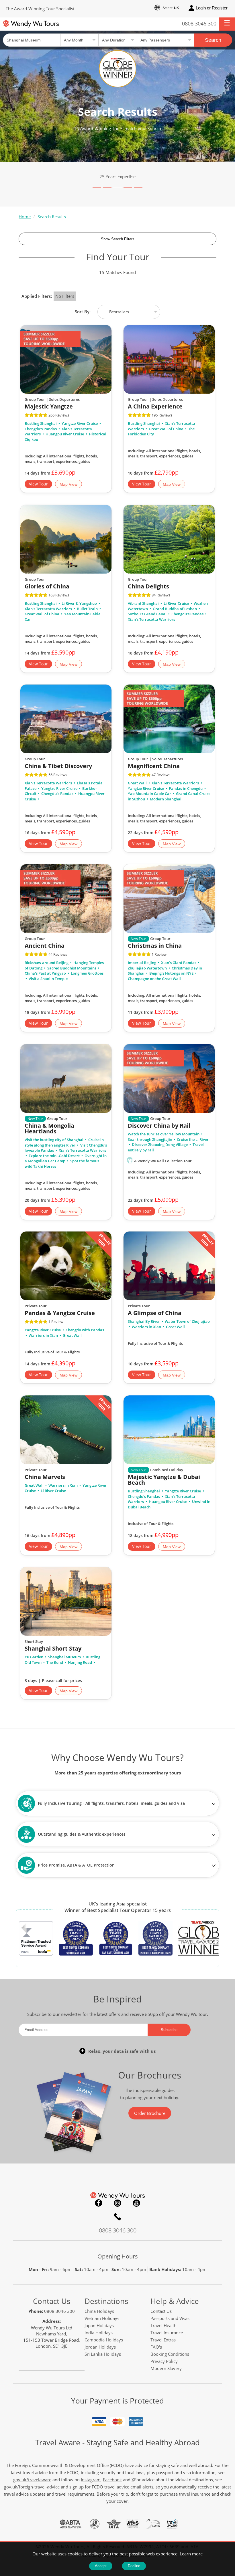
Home (25, 217)
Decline (134, 2566)
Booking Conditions (170, 2354)
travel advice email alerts (129, 2487)
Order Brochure (150, 2113)
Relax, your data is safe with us (122, 2051)
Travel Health (163, 2325)
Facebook (99, 2203)
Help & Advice (175, 2301)
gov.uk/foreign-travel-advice (32, 2487)
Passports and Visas (170, 2318)
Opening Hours (118, 2256)
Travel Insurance (167, 2333)
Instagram (117, 2203)
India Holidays (99, 2333)
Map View (68, 485)
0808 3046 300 (199, 23)
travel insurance (195, 2494)
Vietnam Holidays (102, 2318)
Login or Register (212, 8)
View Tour (38, 484)
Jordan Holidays (100, 2347)
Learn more (191, 2554)
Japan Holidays (99, 2325)
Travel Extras (163, 2340)
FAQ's (156, 2347)
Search (213, 40)
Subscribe (169, 2030)
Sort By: (83, 312)
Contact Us (52, 2301)
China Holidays (99, 2311)
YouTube (136, 2203)
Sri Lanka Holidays (103, 2354)
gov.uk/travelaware (32, 2480)
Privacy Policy (164, 2361)
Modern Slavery (166, 2368)
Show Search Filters (118, 239)
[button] (227, 24)
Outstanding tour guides (118, 177)
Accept (101, 2566)
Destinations (106, 2301)
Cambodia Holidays (104, 2340)
